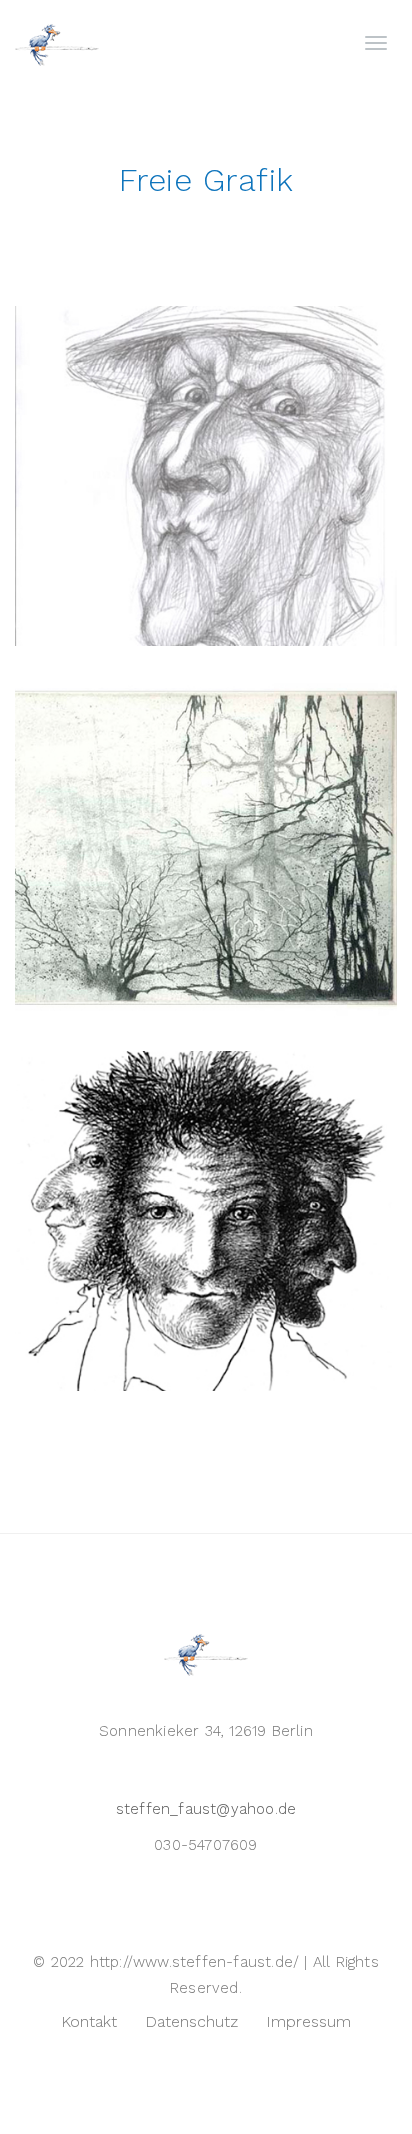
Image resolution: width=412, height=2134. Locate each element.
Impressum (308, 2021)
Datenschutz (191, 2021)
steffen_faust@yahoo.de (206, 1809)
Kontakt (89, 2021)
